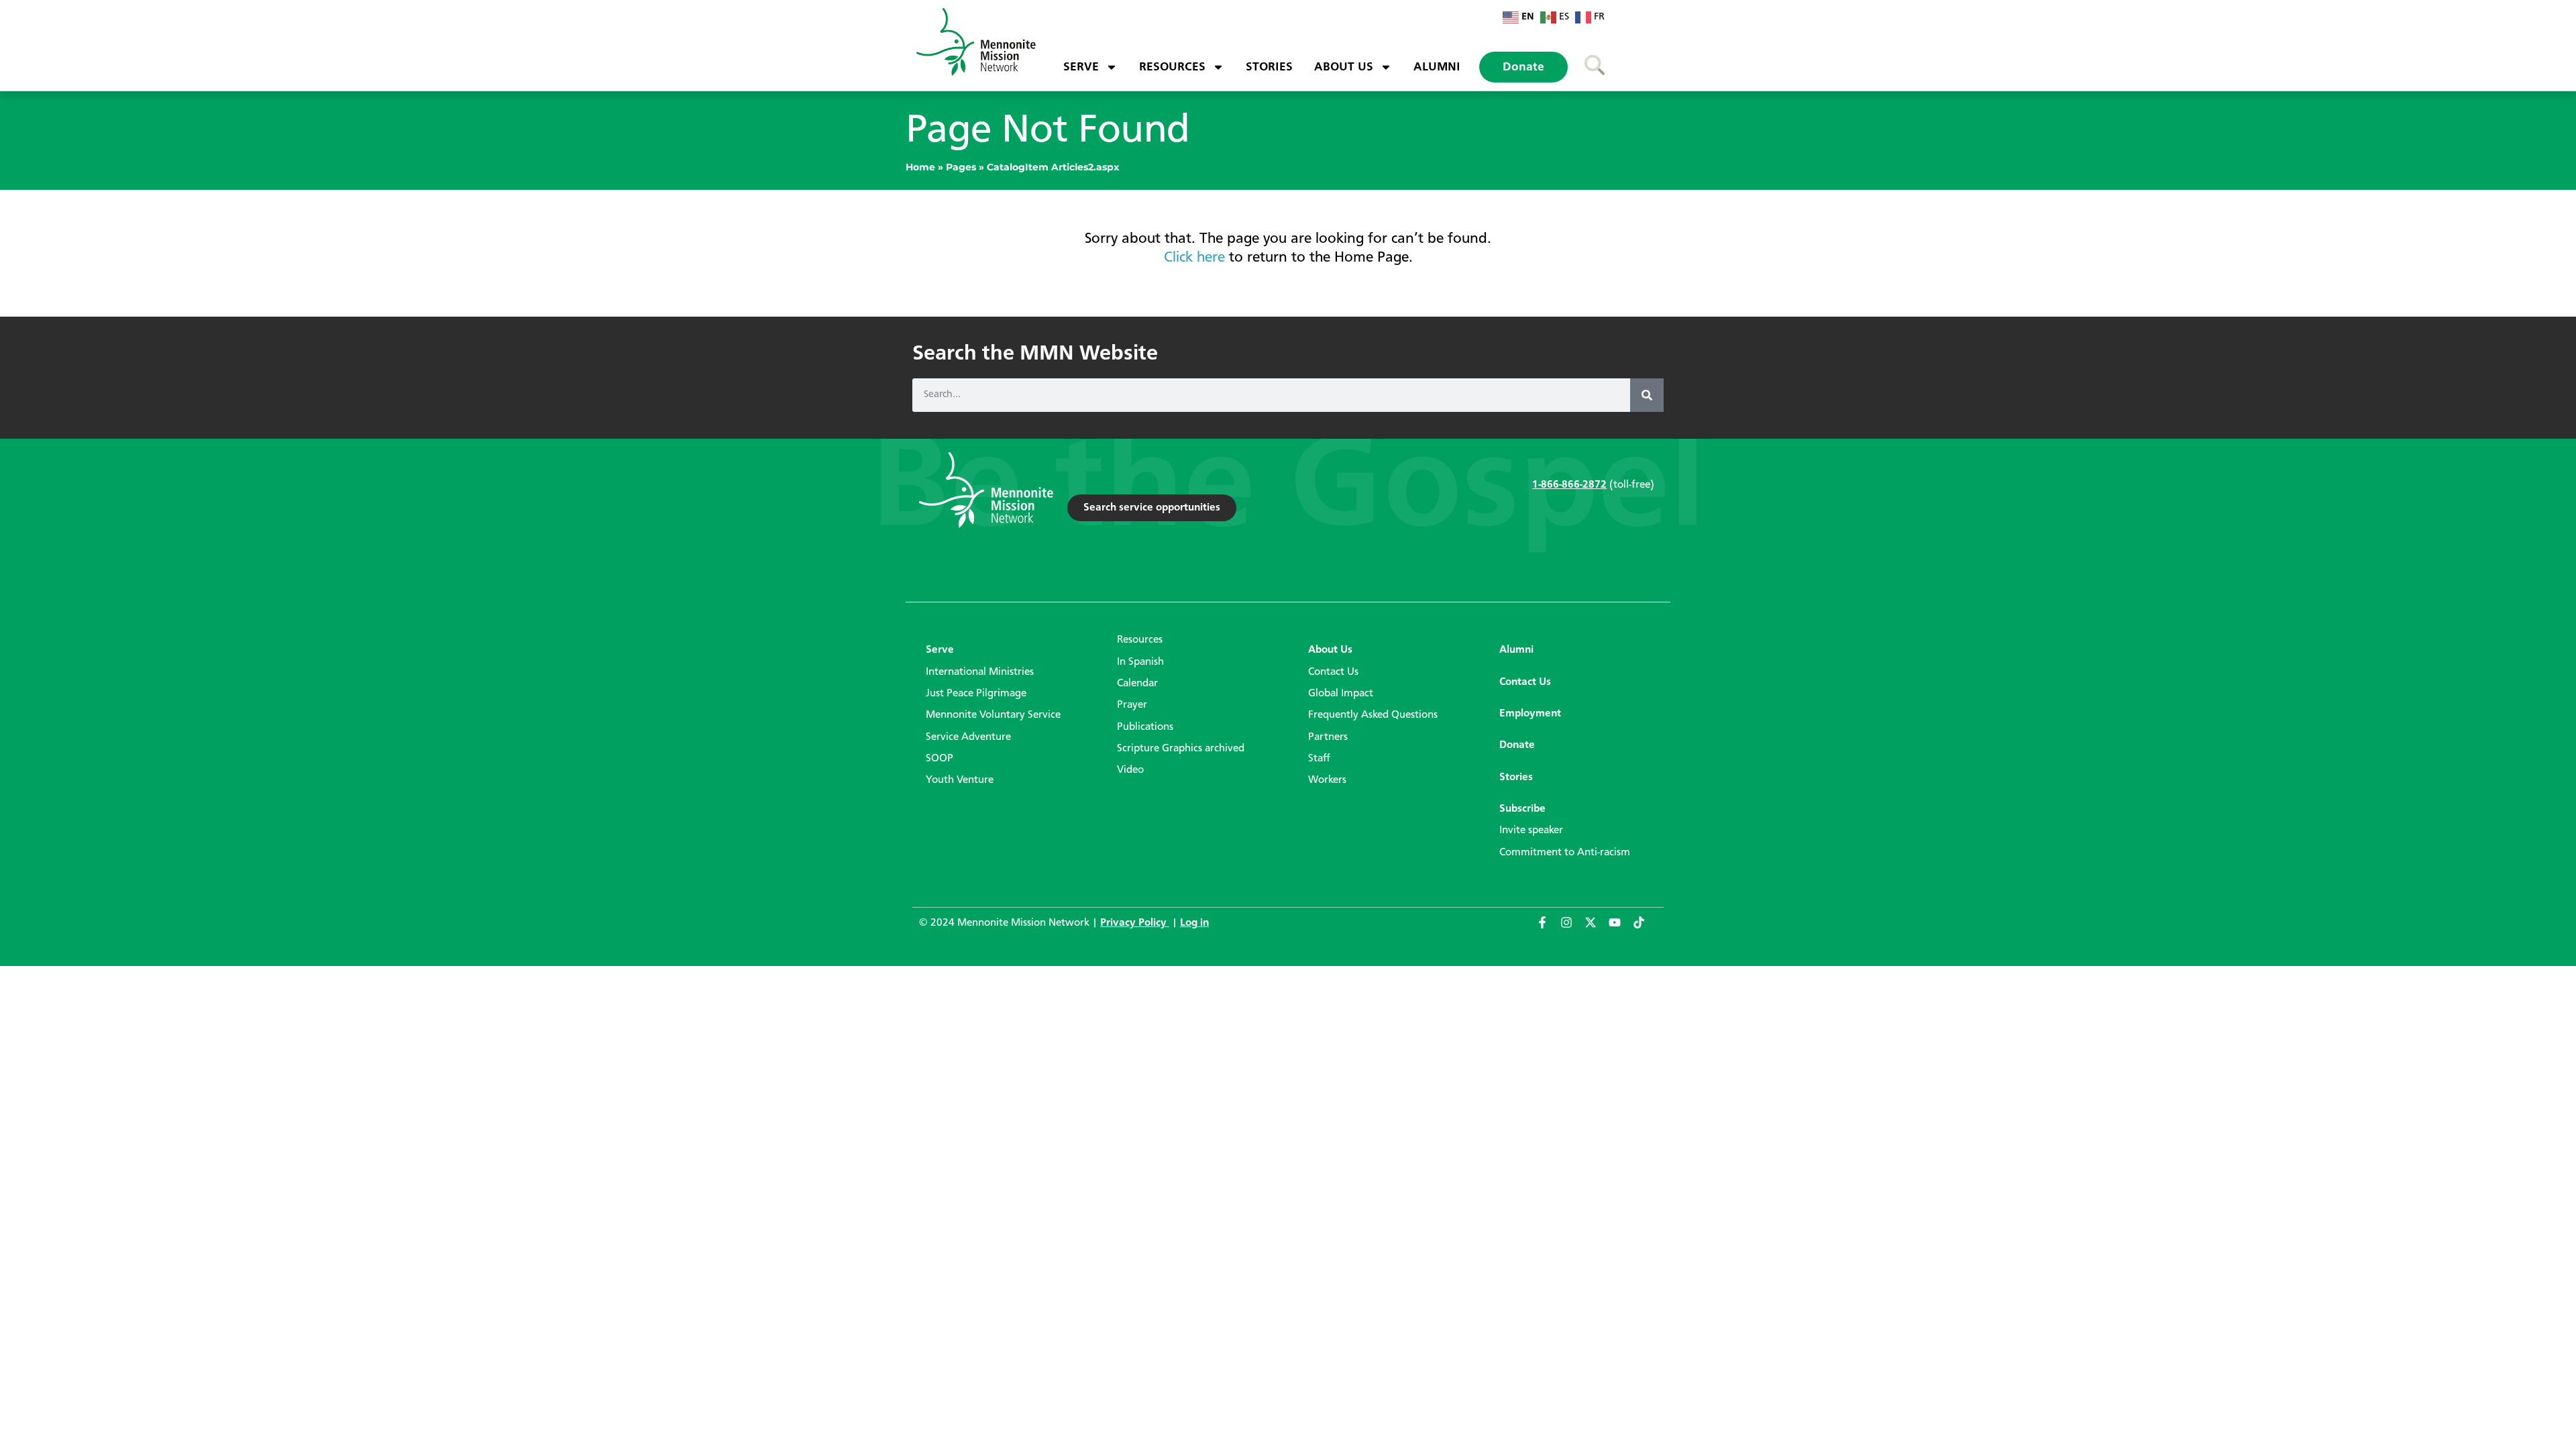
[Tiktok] (1645, 928)
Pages (961, 167)
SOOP (940, 759)
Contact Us (1333, 672)
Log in (1194, 923)
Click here (1194, 258)
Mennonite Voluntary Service (993, 715)
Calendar (1137, 684)
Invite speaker (1531, 830)
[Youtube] (1621, 928)
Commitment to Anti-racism (1565, 853)
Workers (1327, 780)
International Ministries (980, 672)
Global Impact (1341, 694)
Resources (1172, 67)
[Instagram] (1572, 928)
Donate (1523, 67)
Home (920, 167)
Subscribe (1522, 809)
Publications (1145, 727)
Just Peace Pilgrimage (976, 694)
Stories (1269, 67)
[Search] (1647, 395)
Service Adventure (968, 737)
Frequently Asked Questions (1373, 715)
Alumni (1437, 67)
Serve (1081, 67)
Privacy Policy (1135, 923)
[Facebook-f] (1548, 928)
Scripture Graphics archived (1181, 749)
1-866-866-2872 (1569, 485)
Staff (1319, 759)
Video (1130, 770)
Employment (1530, 714)
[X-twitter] (1597, 928)
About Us (1344, 67)
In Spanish (1140, 662)
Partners (1328, 737)
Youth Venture (960, 780)
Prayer (1132, 705)
